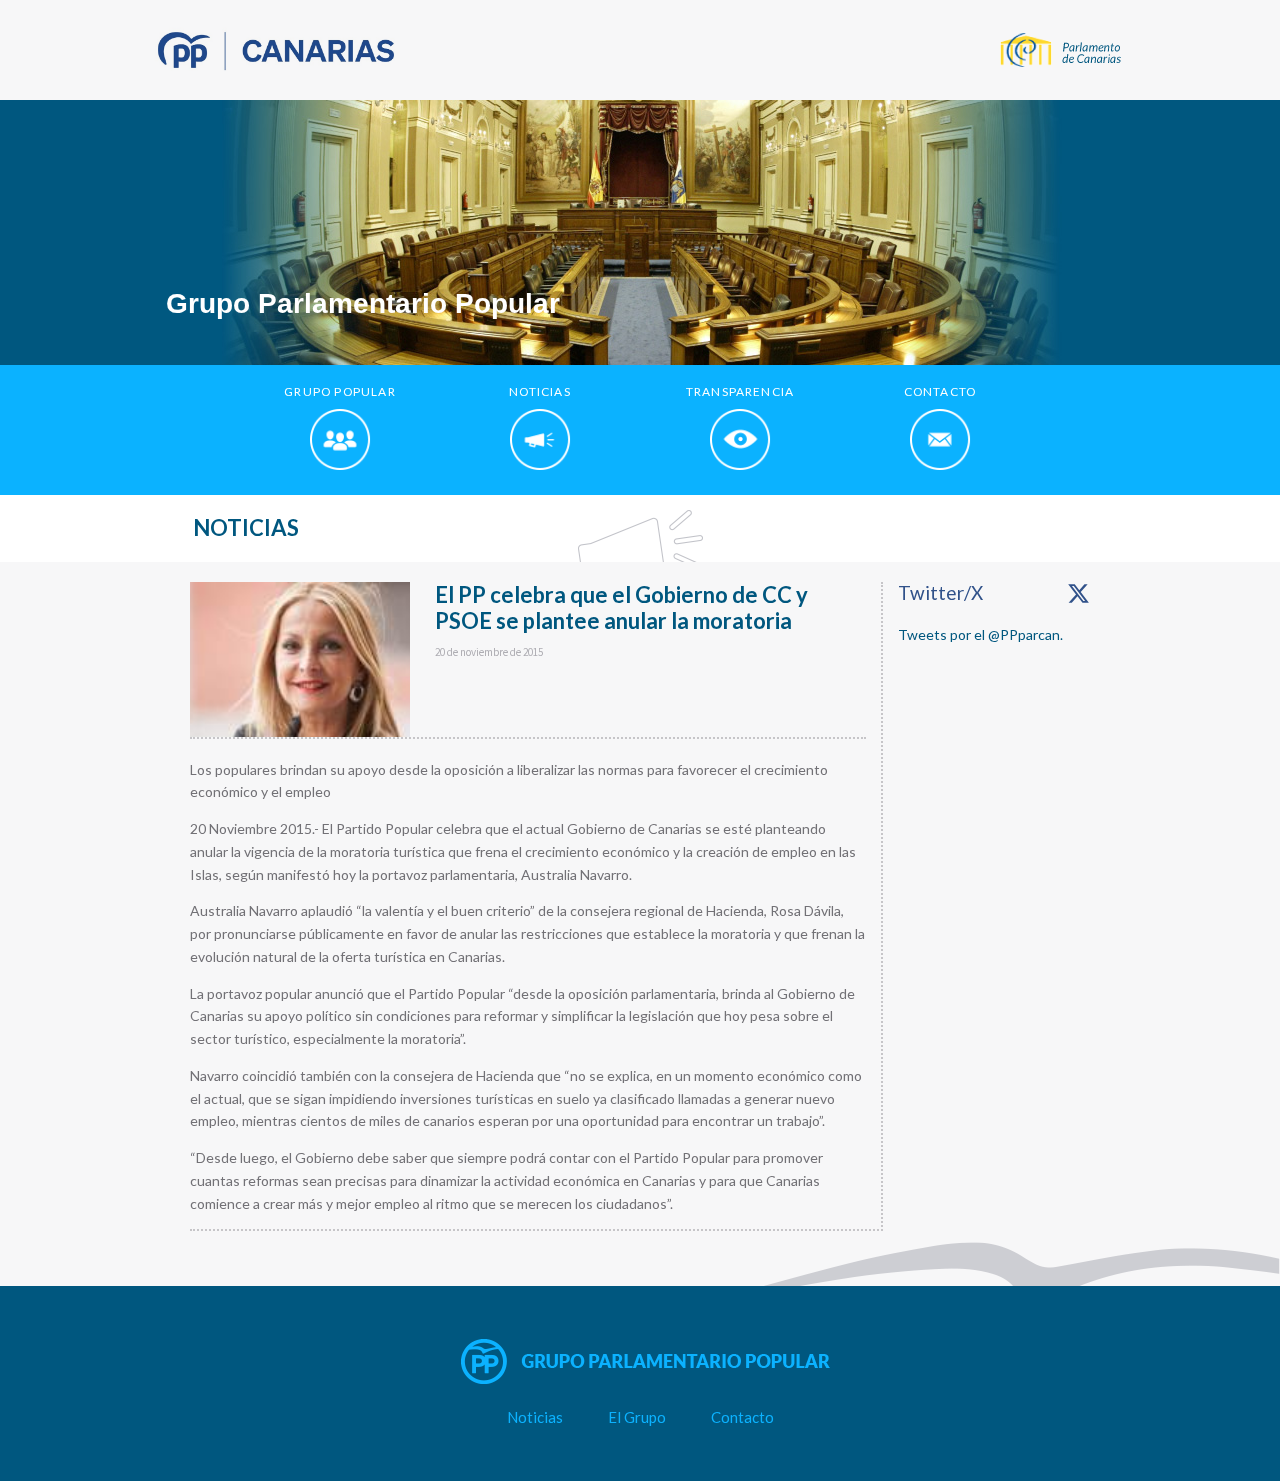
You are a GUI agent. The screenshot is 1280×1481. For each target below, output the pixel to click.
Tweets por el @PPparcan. (980, 634)
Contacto (742, 1417)
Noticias (535, 1417)
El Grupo (637, 1417)
